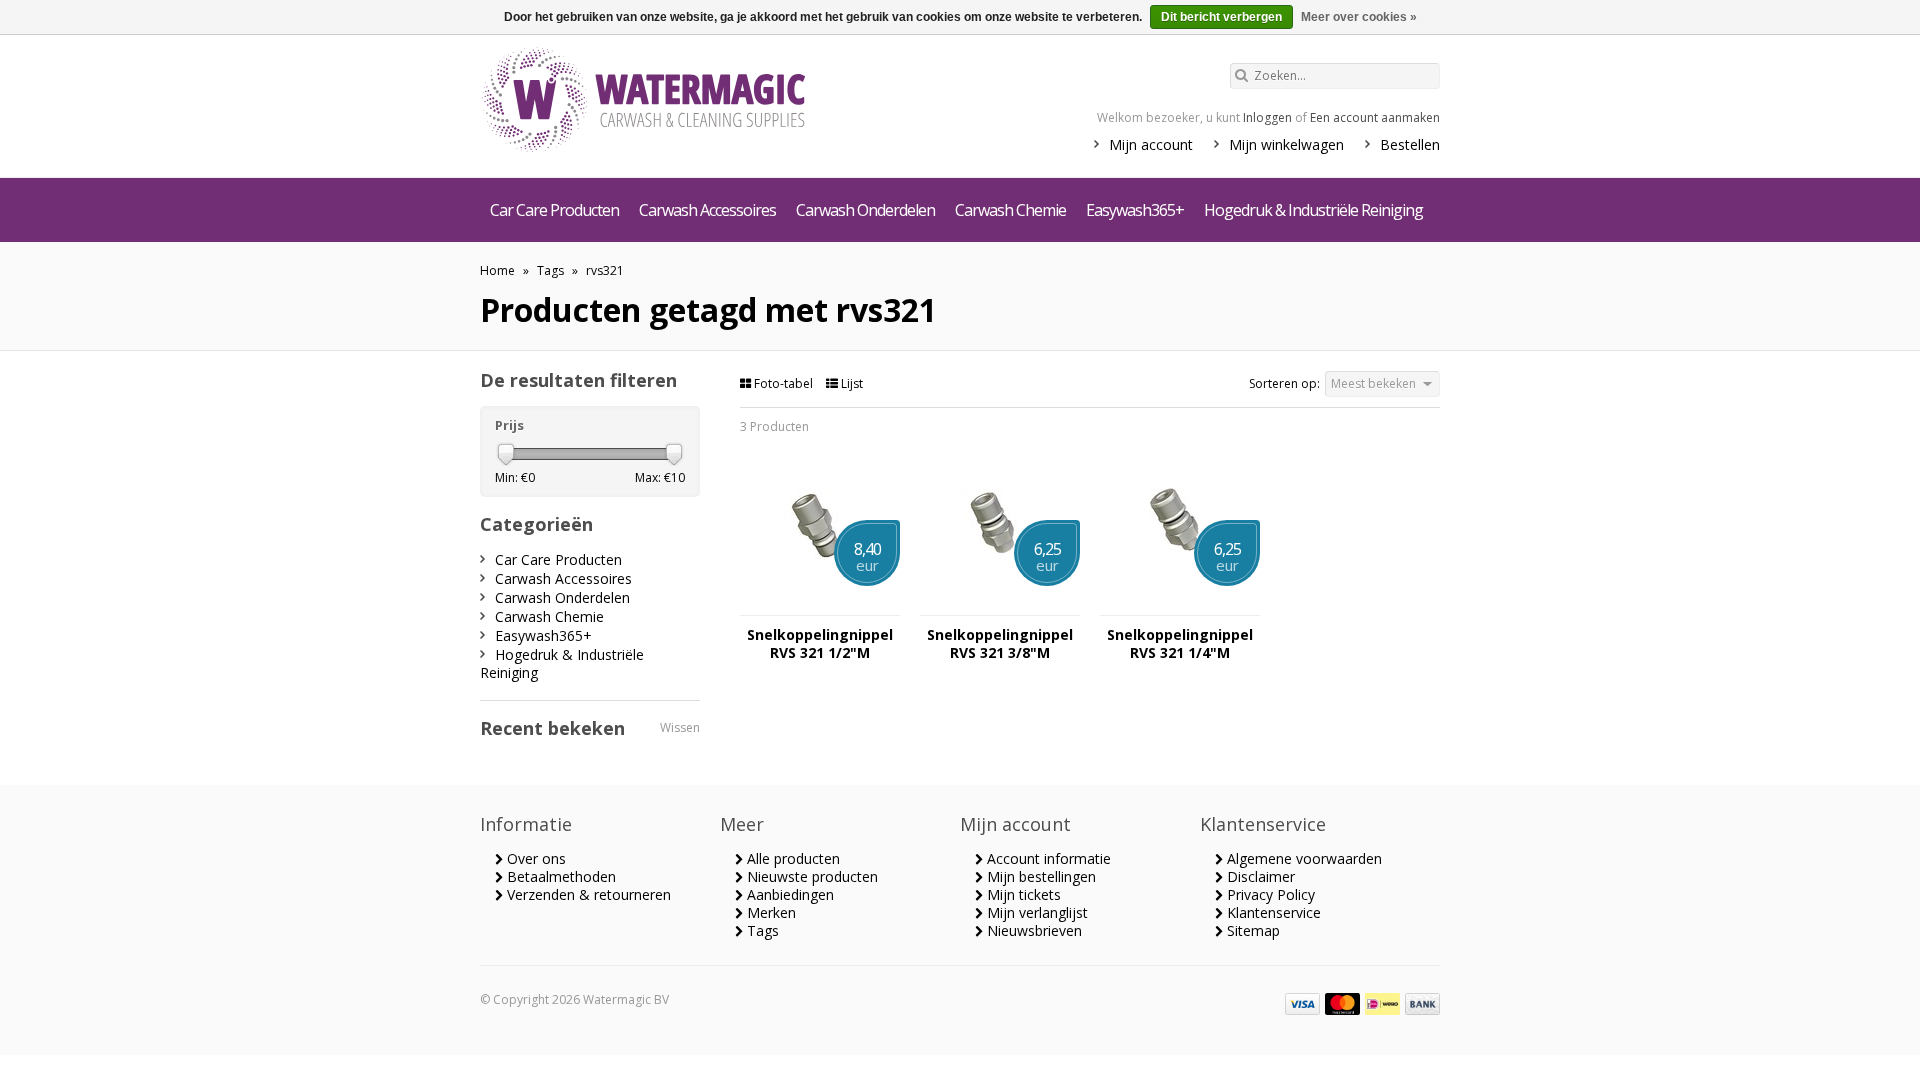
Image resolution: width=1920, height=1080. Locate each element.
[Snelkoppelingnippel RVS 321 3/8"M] (1000, 605)
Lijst (850, 383)
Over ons (534, 858)
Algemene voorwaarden (1302, 858)
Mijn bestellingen (1039, 876)
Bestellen (1410, 144)
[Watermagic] (680, 102)
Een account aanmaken (1375, 117)
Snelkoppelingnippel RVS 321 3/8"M (1000, 644)
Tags (550, 270)
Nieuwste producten (810, 876)
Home (497, 270)
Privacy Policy (1269, 894)
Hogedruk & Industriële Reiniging (1313, 210)
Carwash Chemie (1010, 210)
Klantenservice (1272, 912)
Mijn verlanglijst (1035, 912)
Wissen (680, 727)
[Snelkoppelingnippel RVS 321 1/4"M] (1180, 605)
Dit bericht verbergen (1221, 17)
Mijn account (1151, 144)
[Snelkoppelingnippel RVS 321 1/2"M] (820, 605)
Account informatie (1047, 858)
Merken (769, 912)
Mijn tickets (1022, 894)
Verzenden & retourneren (587, 894)
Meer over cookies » (1359, 17)
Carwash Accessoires (707, 210)
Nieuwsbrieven (1032, 930)
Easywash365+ (1135, 210)
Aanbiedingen (788, 894)
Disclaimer (1259, 876)
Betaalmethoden (559, 876)
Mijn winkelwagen (1286, 144)
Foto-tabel (783, 383)
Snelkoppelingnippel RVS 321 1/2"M (820, 644)
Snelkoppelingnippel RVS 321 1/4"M (1180, 644)
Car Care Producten (554, 210)
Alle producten (791, 858)
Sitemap (1251, 930)
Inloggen (1267, 117)
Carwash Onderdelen (865, 210)
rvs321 (605, 270)
